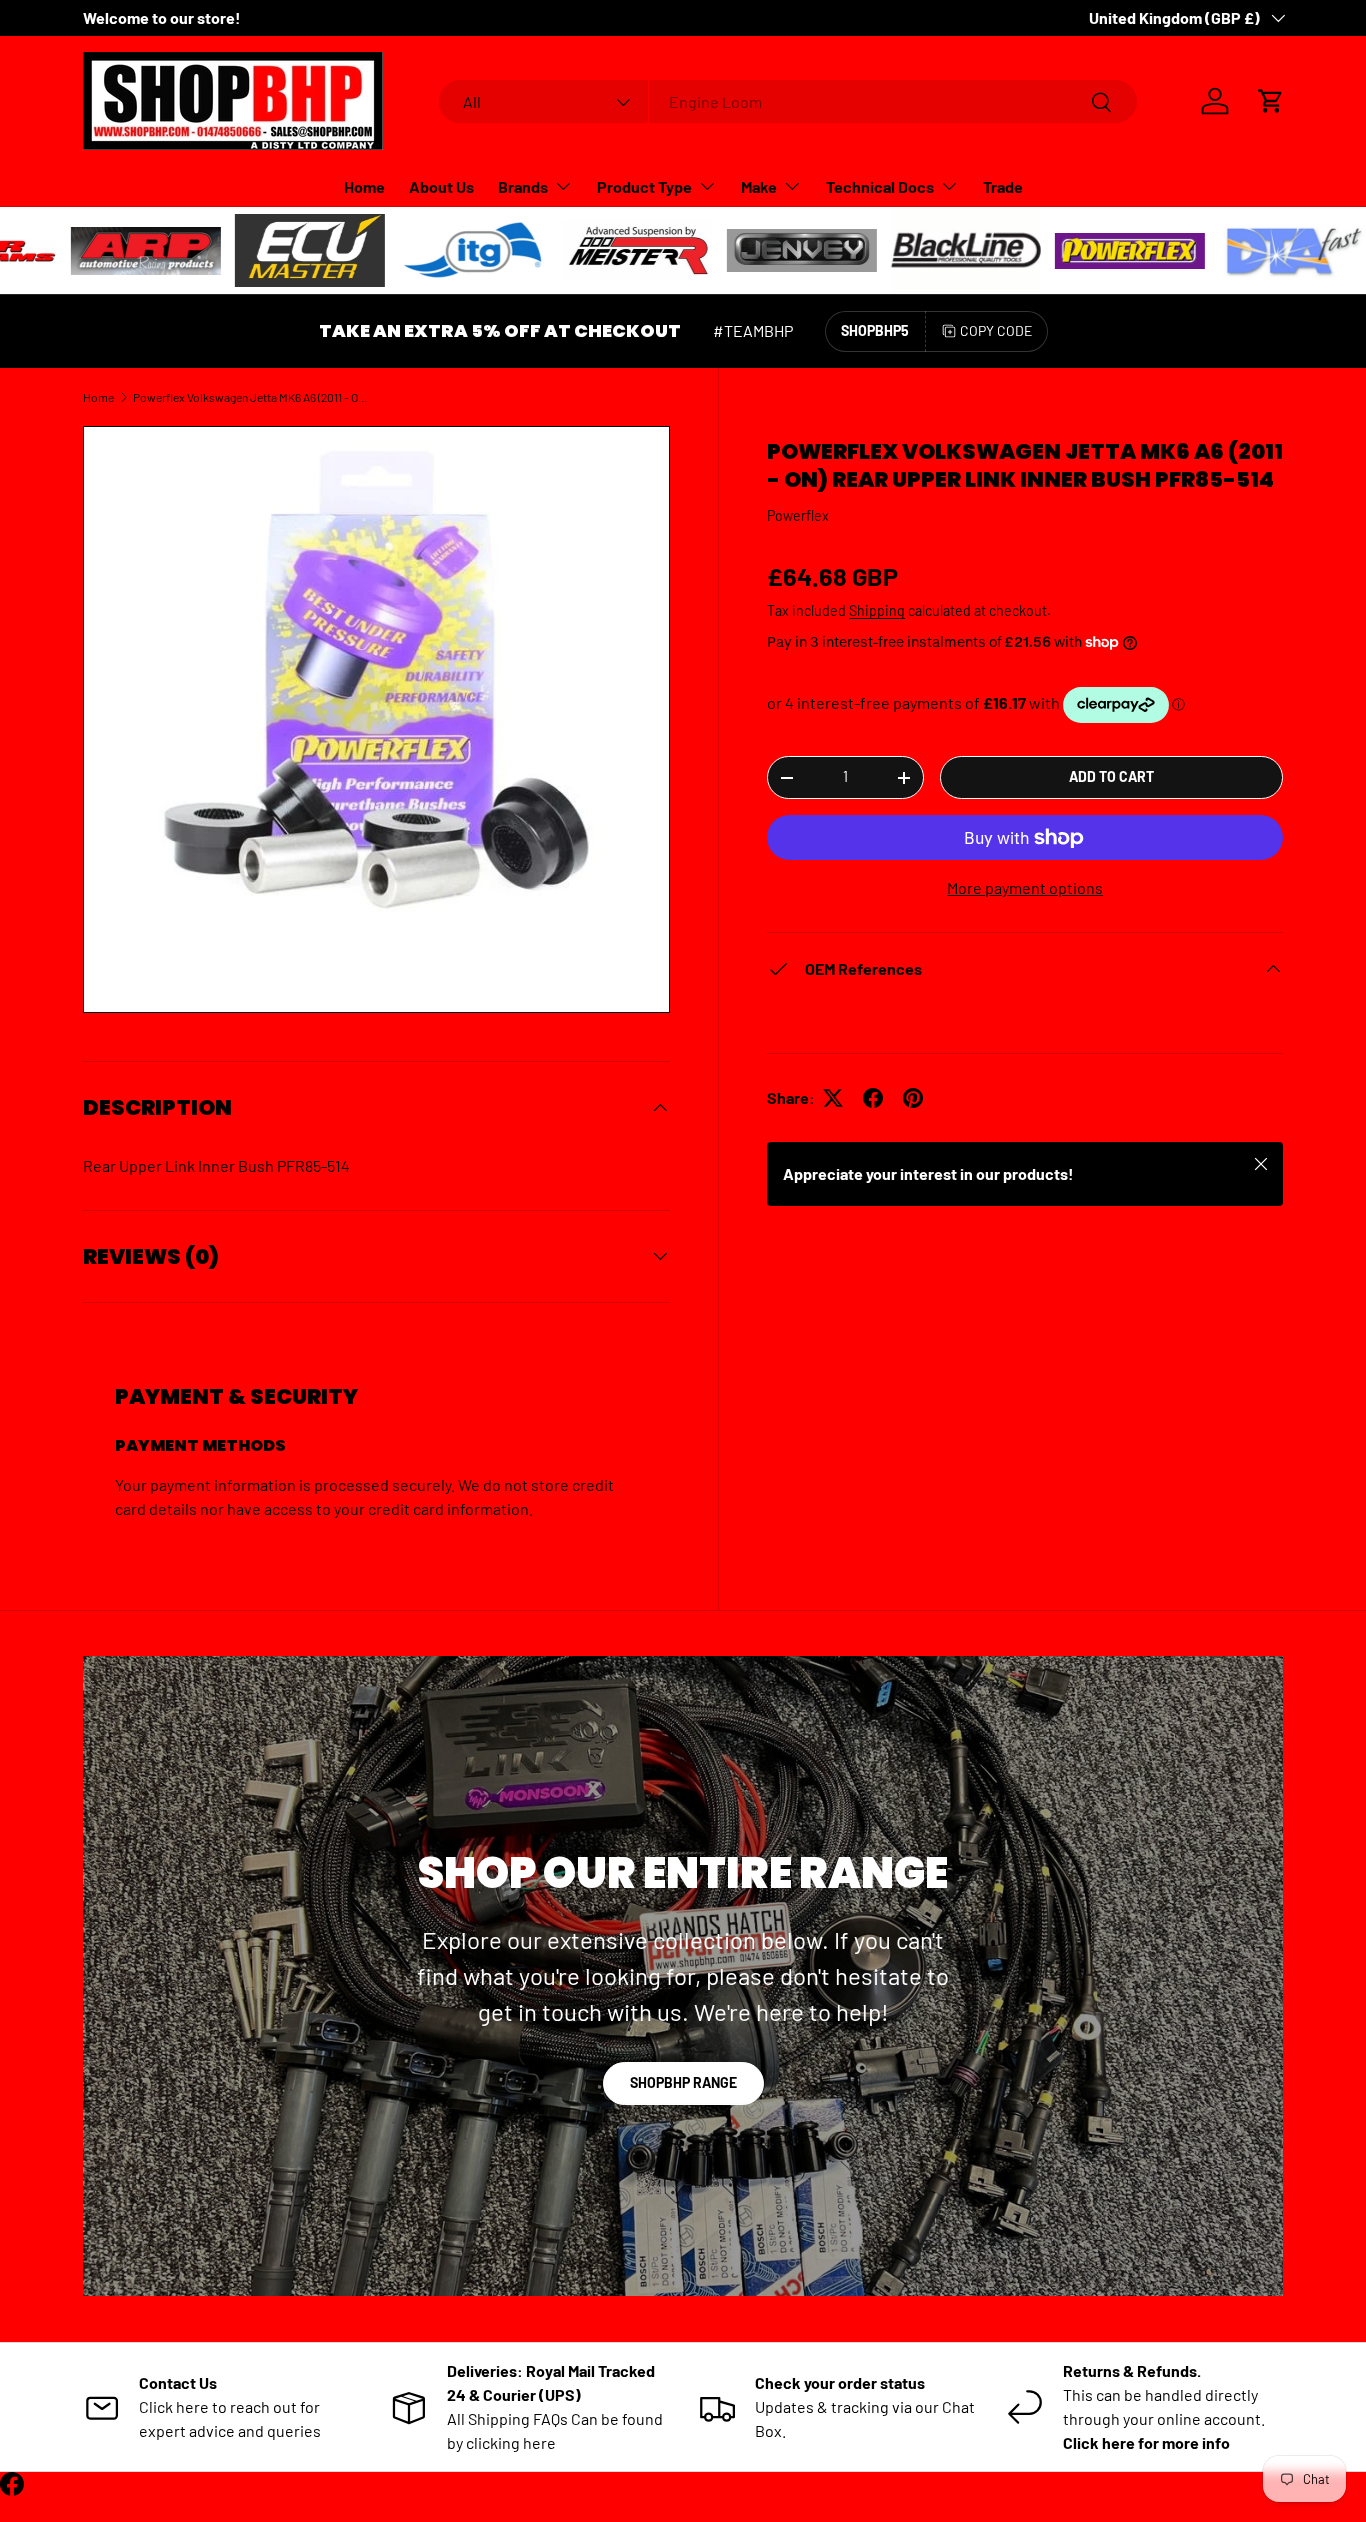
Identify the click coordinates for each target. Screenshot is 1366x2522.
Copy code (996, 330)
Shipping (877, 610)
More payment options (1025, 887)
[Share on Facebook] (873, 1098)
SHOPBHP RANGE (683, 2082)
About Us (441, 186)
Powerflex (798, 515)
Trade (1003, 186)
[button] (1271, 101)
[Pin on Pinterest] (913, 1098)
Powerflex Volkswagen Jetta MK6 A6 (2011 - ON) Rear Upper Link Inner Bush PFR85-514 (253, 397)
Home (364, 186)
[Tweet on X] (833, 1098)
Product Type (644, 186)
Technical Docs (880, 186)
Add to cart (1111, 776)
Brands (523, 186)
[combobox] (788, 101)
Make (759, 186)
